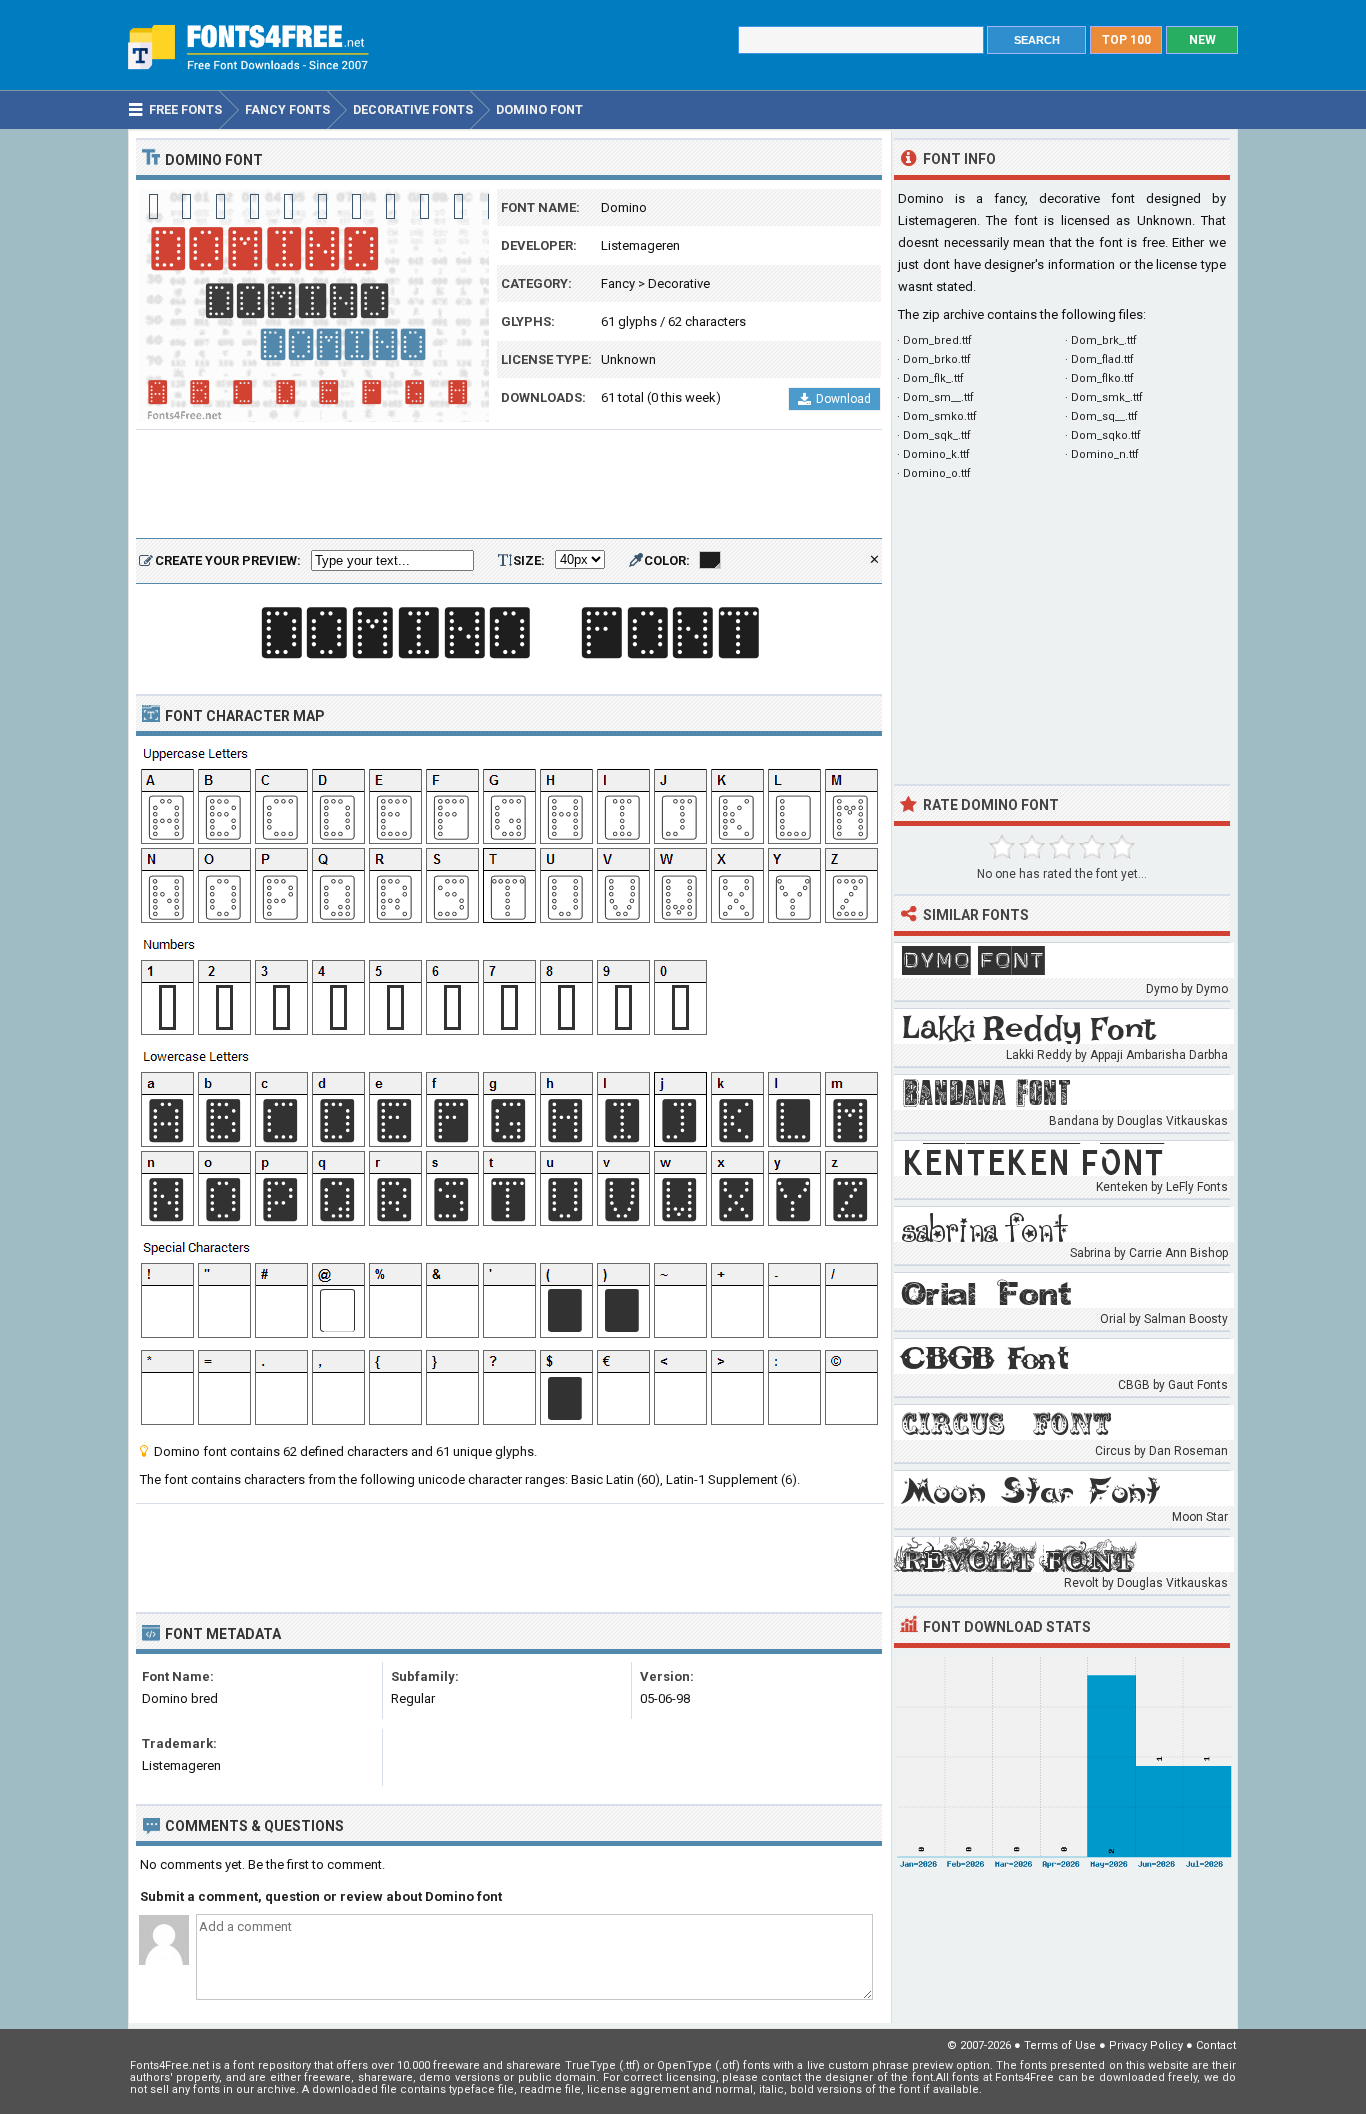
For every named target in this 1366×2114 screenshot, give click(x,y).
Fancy (618, 283)
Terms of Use (1060, 2045)
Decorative (679, 283)
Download (843, 399)
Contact (1216, 2045)
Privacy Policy (1146, 2045)
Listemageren (640, 245)
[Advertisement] (509, 485)
